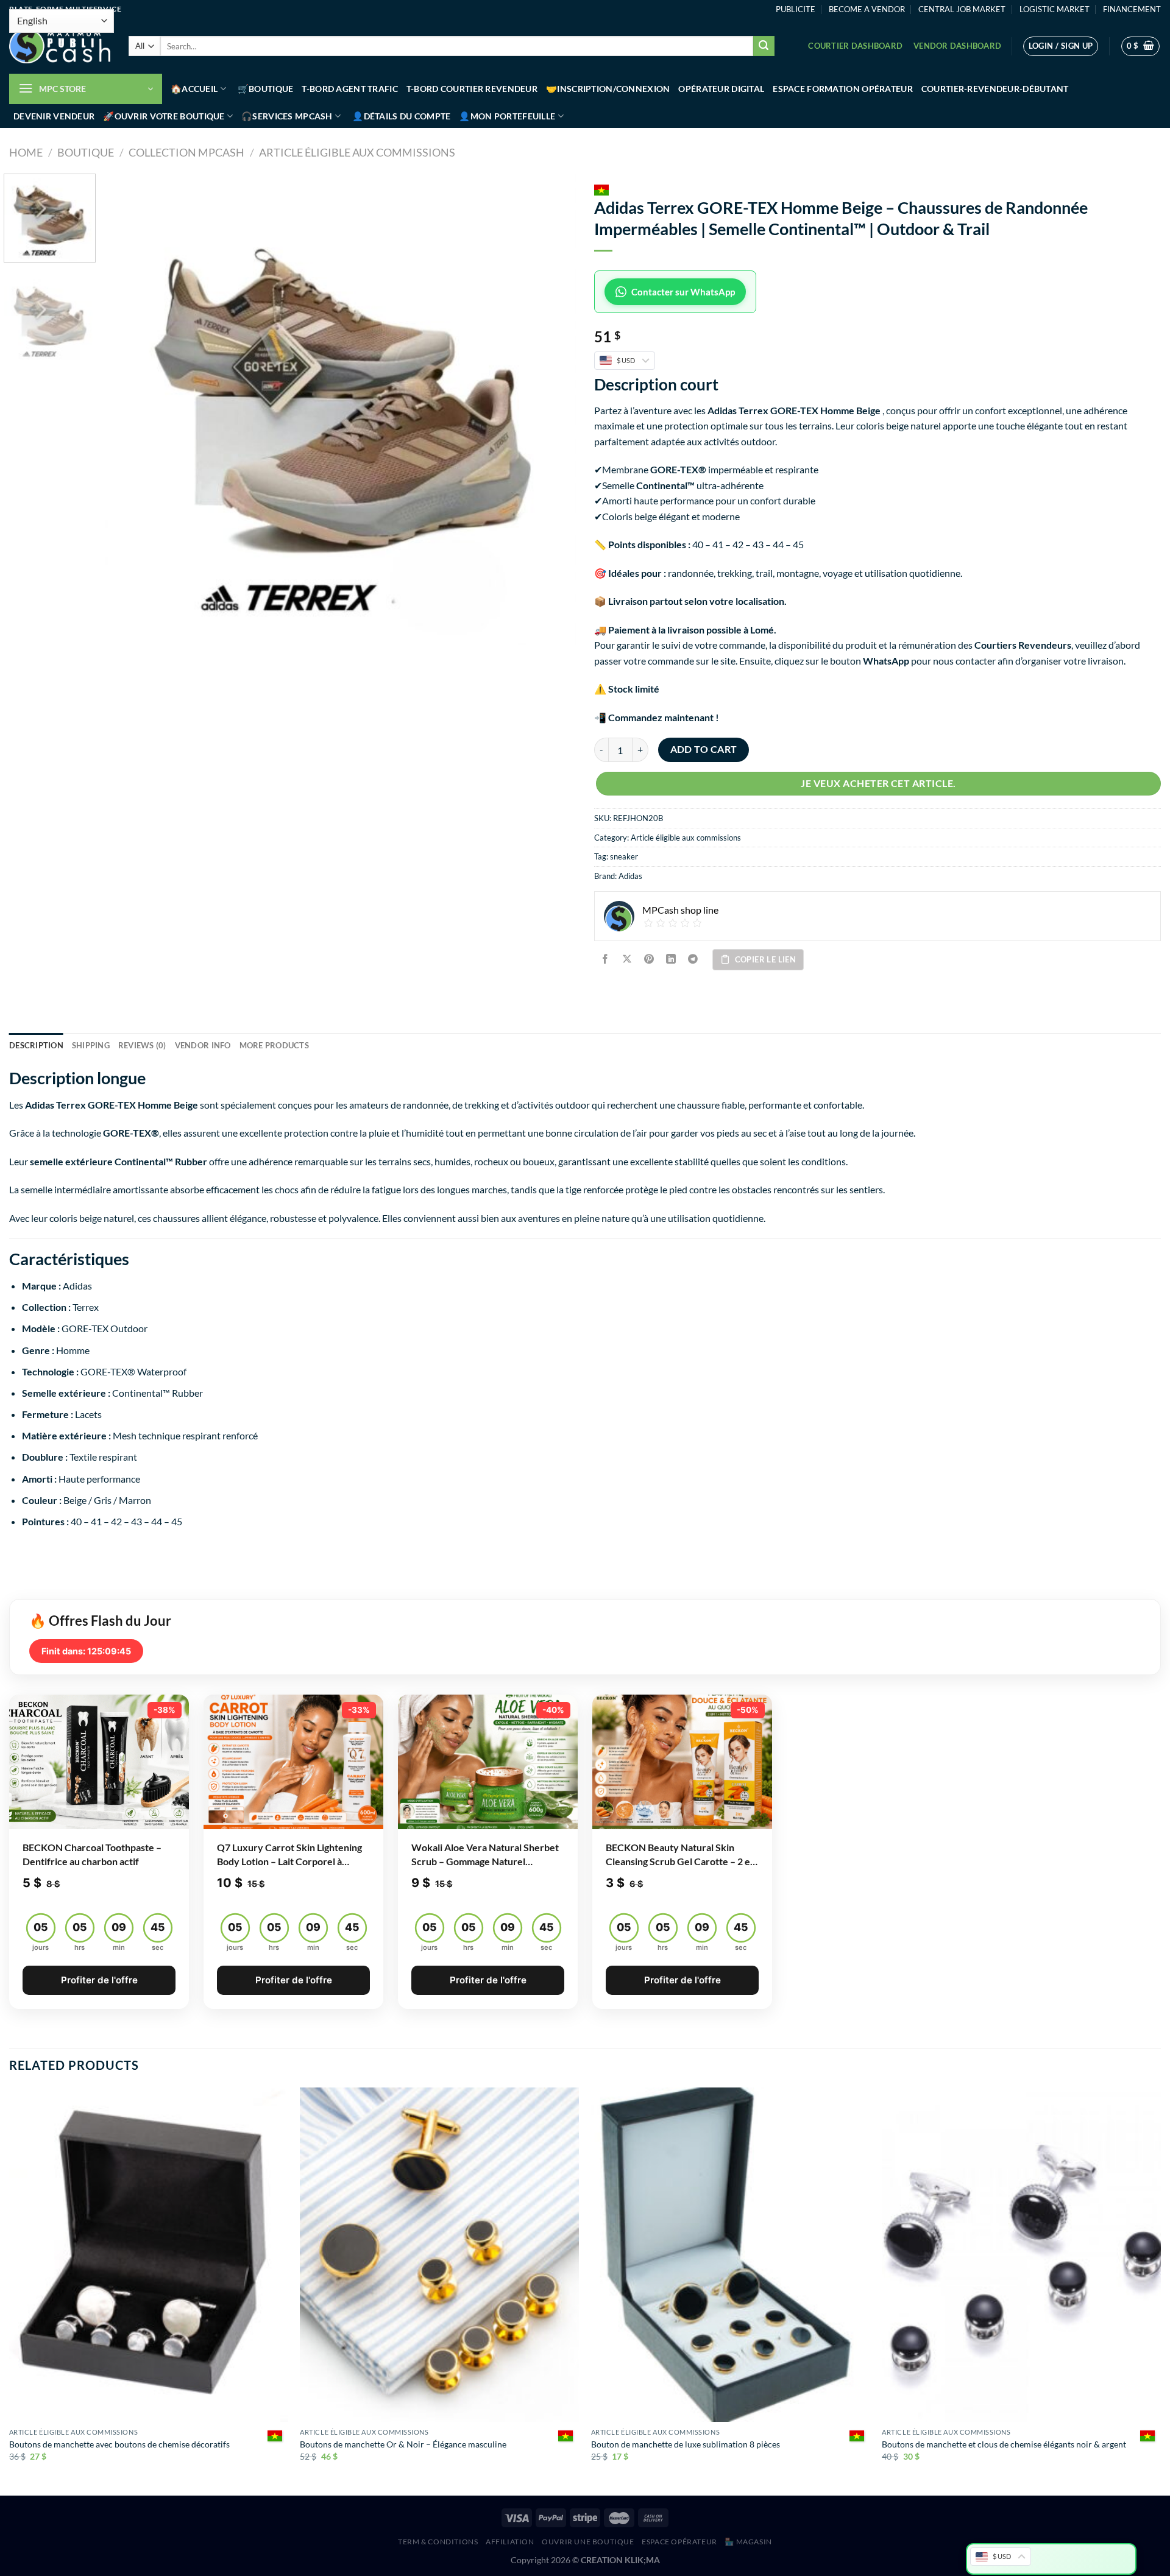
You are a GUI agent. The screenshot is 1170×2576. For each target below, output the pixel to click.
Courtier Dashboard (855, 46)
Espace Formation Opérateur (843, 89)
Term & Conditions (438, 2542)
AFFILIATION (510, 2542)
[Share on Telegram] (693, 960)
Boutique (86, 152)
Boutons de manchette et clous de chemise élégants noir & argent (1004, 2444)
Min (119, 1947)
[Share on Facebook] (605, 960)
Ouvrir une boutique (588, 2542)
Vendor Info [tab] (203, 1045)
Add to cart (704, 749)
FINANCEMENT (1132, 9)
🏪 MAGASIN (748, 2542)
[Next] (551, 410)
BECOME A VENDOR (867, 9)
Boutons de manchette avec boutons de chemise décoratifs (119, 2444)
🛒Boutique (266, 89)
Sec (158, 1947)
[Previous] (130, 410)
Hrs (80, 1947)
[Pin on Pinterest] (649, 960)
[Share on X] (627, 960)
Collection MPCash (186, 152)
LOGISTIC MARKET (1055, 9)
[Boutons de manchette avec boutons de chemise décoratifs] (149, 2255)
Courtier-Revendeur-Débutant (995, 89)
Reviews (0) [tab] (142, 1045)
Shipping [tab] (91, 1045)
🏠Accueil (194, 89)
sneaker (624, 856)
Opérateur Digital (721, 89)
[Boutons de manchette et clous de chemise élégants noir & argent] (1021, 2255)
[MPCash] (60, 46)
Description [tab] (36, 1045)
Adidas (630, 876)
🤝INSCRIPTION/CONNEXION (608, 89)
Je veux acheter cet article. (878, 783)
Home (26, 152)
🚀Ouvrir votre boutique (164, 116)
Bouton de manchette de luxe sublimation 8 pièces (686, 2444)
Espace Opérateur (679, 2542)
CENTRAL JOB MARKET (962, 9)
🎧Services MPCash (287, 116)
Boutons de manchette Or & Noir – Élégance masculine (403, 2444)
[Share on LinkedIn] (671, 960)
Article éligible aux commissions (357, 152)
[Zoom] (122, 630)
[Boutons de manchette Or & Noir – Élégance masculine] (439, 2255)
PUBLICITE (796, 9)
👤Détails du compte (401, 116)
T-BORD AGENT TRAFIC (349, 89)
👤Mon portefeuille (507, 116)
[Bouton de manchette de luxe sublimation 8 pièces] (731, 2255)
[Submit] (764, 46)
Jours (41, 1947)
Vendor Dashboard (957, 46)
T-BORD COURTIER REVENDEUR (472, 89)
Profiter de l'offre (99, 1980)
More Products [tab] (274, 1045)
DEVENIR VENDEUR (54, 116)
